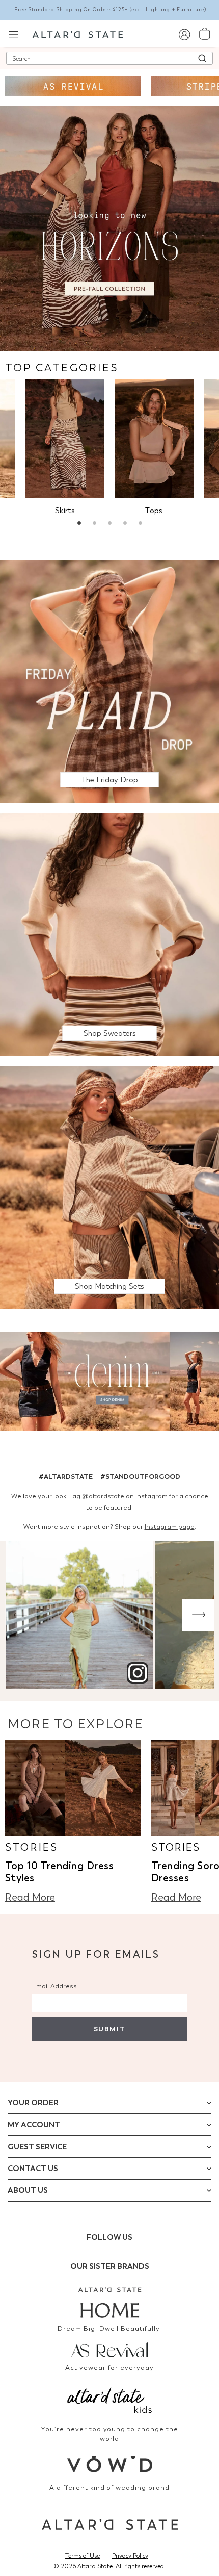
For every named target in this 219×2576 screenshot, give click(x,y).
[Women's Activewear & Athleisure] (73, 86)
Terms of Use (83, 2556)
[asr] (109, 2349)
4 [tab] (125, 524)
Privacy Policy (130, 2556)
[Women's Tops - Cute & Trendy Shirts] (154, 439)
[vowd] (109, 2464)
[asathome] (109, 2303)
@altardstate (103, 1496)
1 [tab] (79, 524)
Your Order (33, 2103)
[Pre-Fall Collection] (109, 228)
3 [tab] (109, 524)
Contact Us (33, 2169)
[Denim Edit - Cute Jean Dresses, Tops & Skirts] (109, 1383)
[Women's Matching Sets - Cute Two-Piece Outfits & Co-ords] (109, 1187)
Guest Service (37, 2147)
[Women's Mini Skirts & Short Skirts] (65, 439)
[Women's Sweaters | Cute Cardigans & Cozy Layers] (109, 934)
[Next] (198, 1615)
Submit (109, 2029)
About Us (28, 2190)
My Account (34, 2125)
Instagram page (170, 1527)
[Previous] (21, 1615)
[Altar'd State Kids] (109, 2399)
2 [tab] (94, 524)
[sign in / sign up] (184, 34)
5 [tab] (140, 524)
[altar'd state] (78, 34)
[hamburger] (13, 33)
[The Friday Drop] (109, 681)
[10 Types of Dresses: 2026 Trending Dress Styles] (73, 1788)
